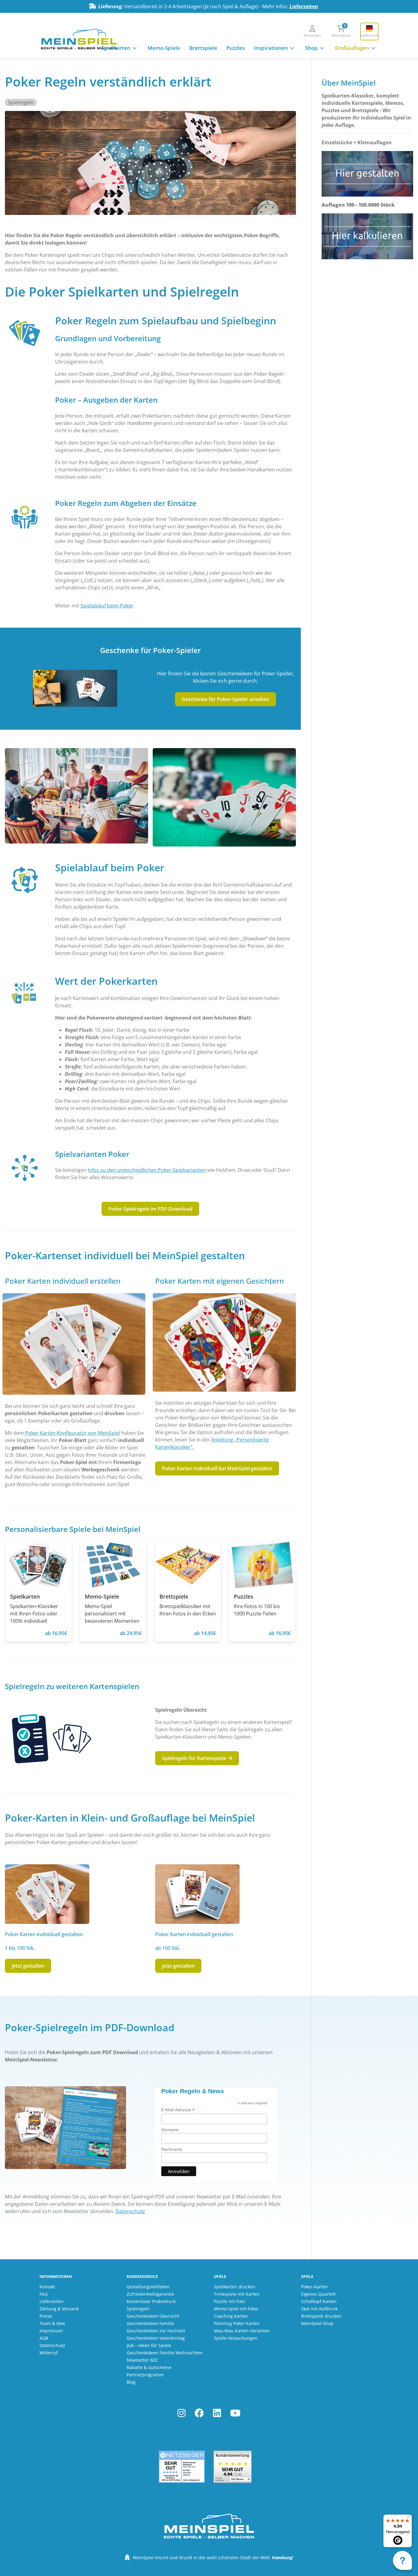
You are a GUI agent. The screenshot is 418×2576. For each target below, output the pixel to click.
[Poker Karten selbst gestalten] (74, 1344)
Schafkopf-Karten (319, 2301)
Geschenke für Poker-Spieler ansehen (226, 699)
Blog (131, 2382)
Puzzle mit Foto (229, 2301)
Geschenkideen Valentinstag (156, 2338)
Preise (46, 2316)
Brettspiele (203, 48)
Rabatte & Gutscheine (149, 2367)
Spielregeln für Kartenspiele (195, 1758)
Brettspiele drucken (321, 2316)
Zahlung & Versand (59, 2309)
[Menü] (408, 2518)
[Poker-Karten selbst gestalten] (47, 1894)
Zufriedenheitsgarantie (150, 2294)
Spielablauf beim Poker (107, 606)
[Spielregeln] (50, 1738)
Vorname (170, 2130)
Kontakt (47, 2287)
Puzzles (236, 48)
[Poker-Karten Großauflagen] (197, 1894)
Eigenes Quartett (318, 2294)
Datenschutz (130, 2211)
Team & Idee (52, 2323)
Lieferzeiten (304, 6)
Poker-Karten (314, 2287)
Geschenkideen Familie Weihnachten (165, 2353)
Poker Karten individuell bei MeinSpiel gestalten (217, 1468)
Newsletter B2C (142, 2360)
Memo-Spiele (164, 48)
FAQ (44, 2294)
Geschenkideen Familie (150, 2323)
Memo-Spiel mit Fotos (236, 2309)
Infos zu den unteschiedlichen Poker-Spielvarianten (147, 1170)
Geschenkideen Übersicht (153, 2316)
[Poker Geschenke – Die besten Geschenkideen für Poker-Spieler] (75, 688)
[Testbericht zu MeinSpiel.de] (182, 2467)
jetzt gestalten (28, 1966)
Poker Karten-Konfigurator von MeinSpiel (73, 1433)
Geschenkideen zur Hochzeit (156, 2331)
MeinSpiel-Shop (317, 2323)
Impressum (51, 2331)
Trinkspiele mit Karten (237, 2294)
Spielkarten (116, 48)
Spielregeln (21, 102)
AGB (44, 2338)
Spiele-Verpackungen (236, 2338)
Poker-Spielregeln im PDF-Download (150, 1209)
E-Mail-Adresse (178, 2110)
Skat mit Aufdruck (319, 2309)
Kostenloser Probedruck (151, 2301)
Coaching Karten (231, 2316)
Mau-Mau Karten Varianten (242, 2331)
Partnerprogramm (145, 2375)
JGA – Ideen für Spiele (149, 2345)
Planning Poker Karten (237, 2323)
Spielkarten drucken (235, 2287)
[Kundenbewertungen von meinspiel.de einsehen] (233, 2467)
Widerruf (49, 2353)
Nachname (172, 2149)
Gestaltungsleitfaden (148, 2287)
